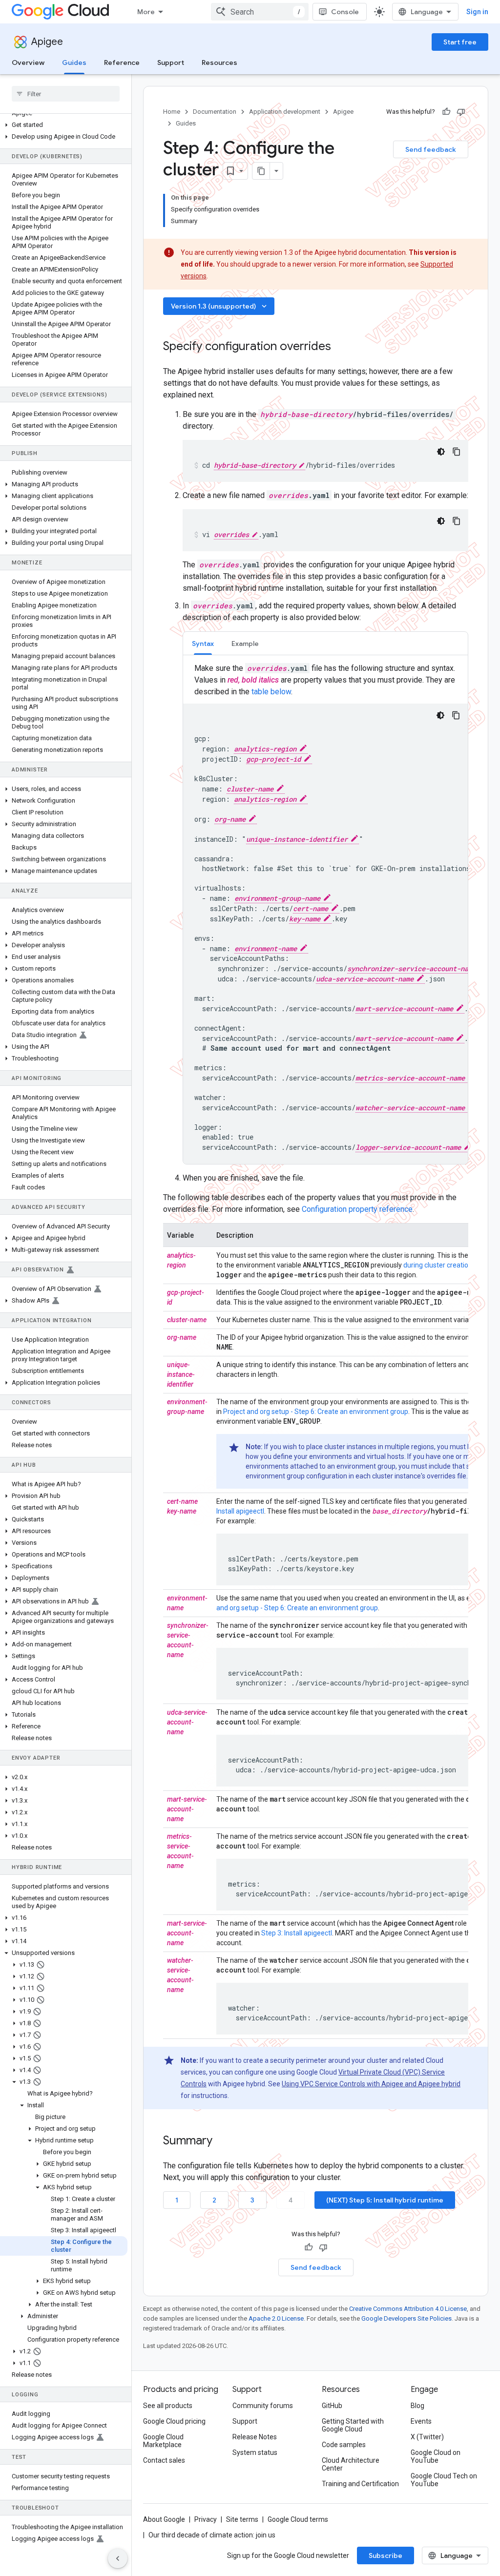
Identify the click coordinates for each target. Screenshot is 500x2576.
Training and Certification (360, 2484)
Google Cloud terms (298, 2519)
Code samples (344, 2445)
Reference (122, 62)
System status (255, 2452)
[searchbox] (66, 94)
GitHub (332, 2406)
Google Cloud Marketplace (163, 2441)
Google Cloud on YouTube (436, 2456)
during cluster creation (438, 1265)
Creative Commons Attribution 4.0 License (408, 2309)
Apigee (47, 42)
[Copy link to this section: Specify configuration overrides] (344, 347)
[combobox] (260, 12)
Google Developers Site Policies (406, 2318)
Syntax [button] (203, 644)
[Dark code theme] (441, 452)
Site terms (242, 2519)
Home (172, 112)
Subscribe (385, 2555)
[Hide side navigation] (118, 2558)
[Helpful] (446, 112)
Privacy (206, 2519)
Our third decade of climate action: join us (212, 2535)
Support (171, 62)
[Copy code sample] (457, 452)
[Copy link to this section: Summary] (225, 2141)
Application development (285, 112)
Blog (417, 2406)
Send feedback (431, 149)
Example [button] (245, 644)
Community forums (263, 2406)
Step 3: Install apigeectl (297, 1933)
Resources (219, 62)
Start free (460, 42)
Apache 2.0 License (276, 2318)
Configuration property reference (357, 1209)
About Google (164, 2519)
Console (345, 12)
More (146, 12)
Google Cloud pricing (174, 2421)
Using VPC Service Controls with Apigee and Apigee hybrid (371, 2084)
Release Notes (255, 2437)
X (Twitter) (427, 2437)
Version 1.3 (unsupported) (220, 306)
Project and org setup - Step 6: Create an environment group (316, 1412)
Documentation (215, 112)
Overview (28, 62)
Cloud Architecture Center (351, 2464)
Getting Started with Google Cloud (353, 2425)
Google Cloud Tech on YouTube (444, 2480)
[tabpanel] (325, 913)
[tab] (203, 643)
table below (271, 692)
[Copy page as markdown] (261, 171)
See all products (168, 2406)
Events (421, 2421)
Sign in (477, 12)
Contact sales (164, 2460)
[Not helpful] (461, 112)
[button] (64, 125)
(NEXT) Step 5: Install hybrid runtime (385, 2200)
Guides (74, 62)
